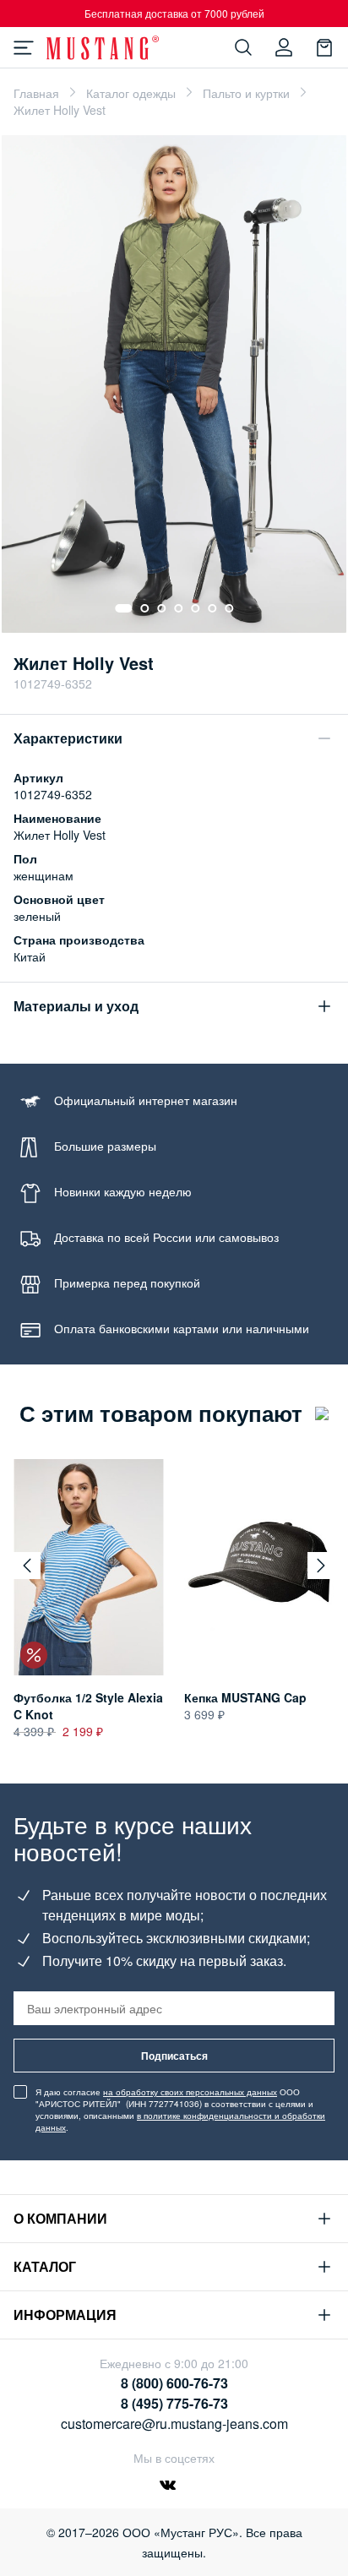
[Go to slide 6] (212, 608)
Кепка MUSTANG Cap (245, 1697)
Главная (36, 93)
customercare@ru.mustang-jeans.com (174, 2424)
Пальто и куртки (246, 93)
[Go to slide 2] (144, 608)
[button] (27, 1566)
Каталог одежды (131, 93)
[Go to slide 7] (229, 608)
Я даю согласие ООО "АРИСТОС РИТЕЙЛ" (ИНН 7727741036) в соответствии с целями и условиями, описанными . (180, 2110)
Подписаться (174, 2056)
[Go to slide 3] (161, 608)
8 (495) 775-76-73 (174, 2403)
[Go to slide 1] (123, 608)
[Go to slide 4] (178, 608)
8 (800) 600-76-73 (174, 2383)
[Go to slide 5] (195, 608)
